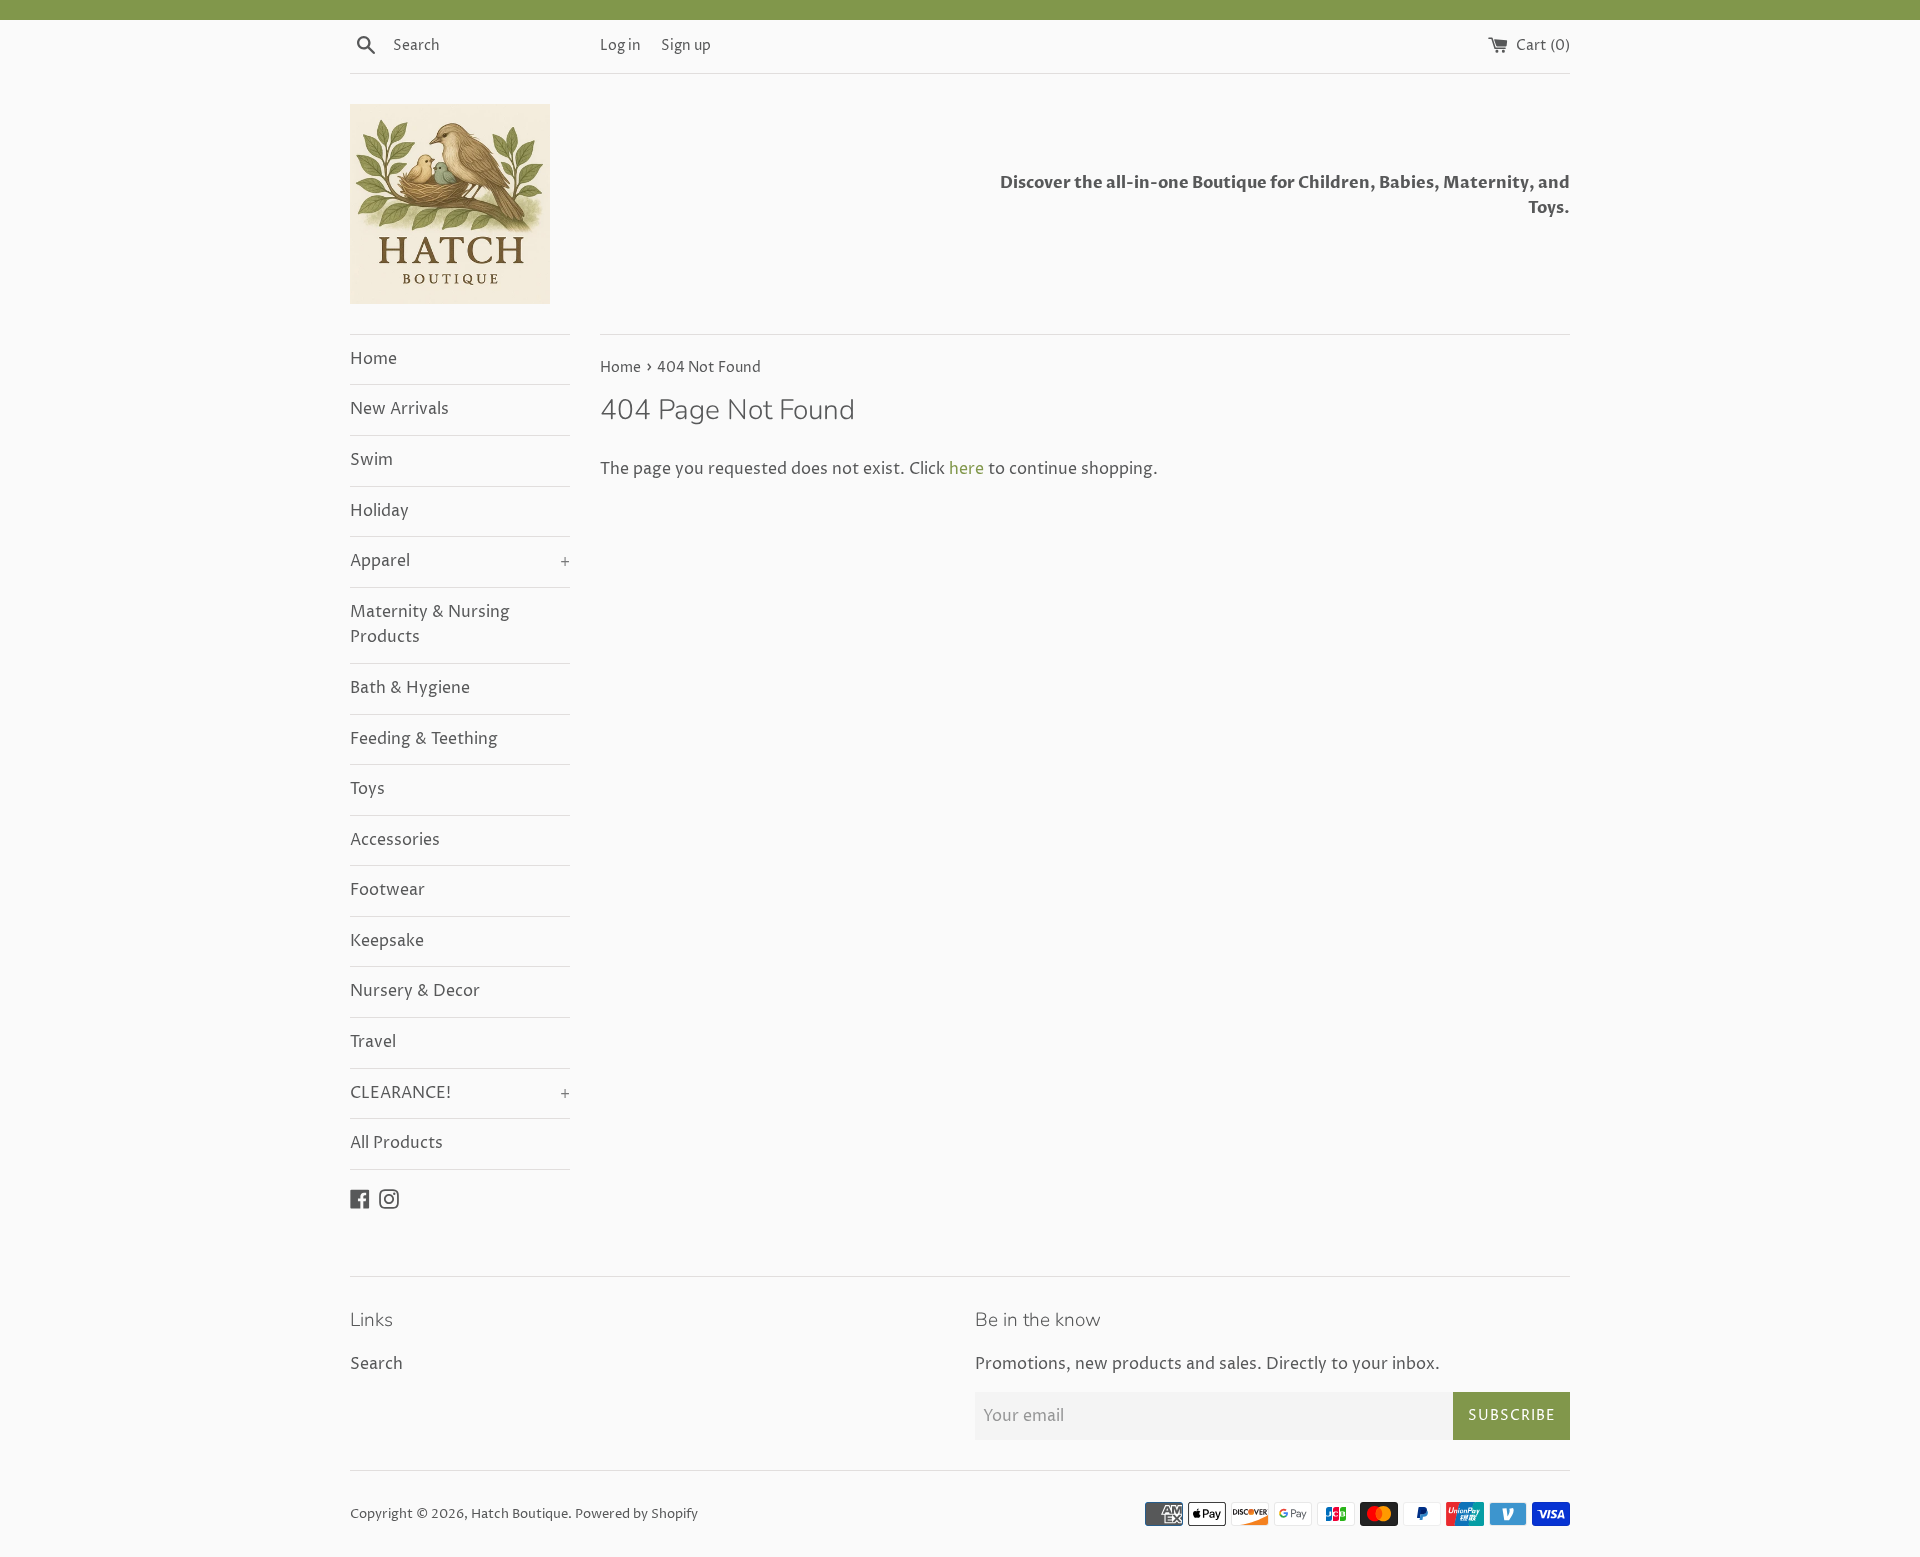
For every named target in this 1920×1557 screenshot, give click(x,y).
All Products (396, 1143)
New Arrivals (399, 409)
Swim (371, 460)
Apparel (460, 561)
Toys (367, 789)
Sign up (686, 46)
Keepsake (387, 941)
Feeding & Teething (424, 739)
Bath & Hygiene (410, 688)
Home (373, 359)
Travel (373, 1042)
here (966, 469)
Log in (620, 46)
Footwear (387, 890)
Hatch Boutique (519, 1514)
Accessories (395, 840)
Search (376, 1364)
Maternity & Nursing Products (430, 625)
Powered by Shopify (636, 1514)
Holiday (379, 511)
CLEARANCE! (460, 1093)
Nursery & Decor (415, 991)
